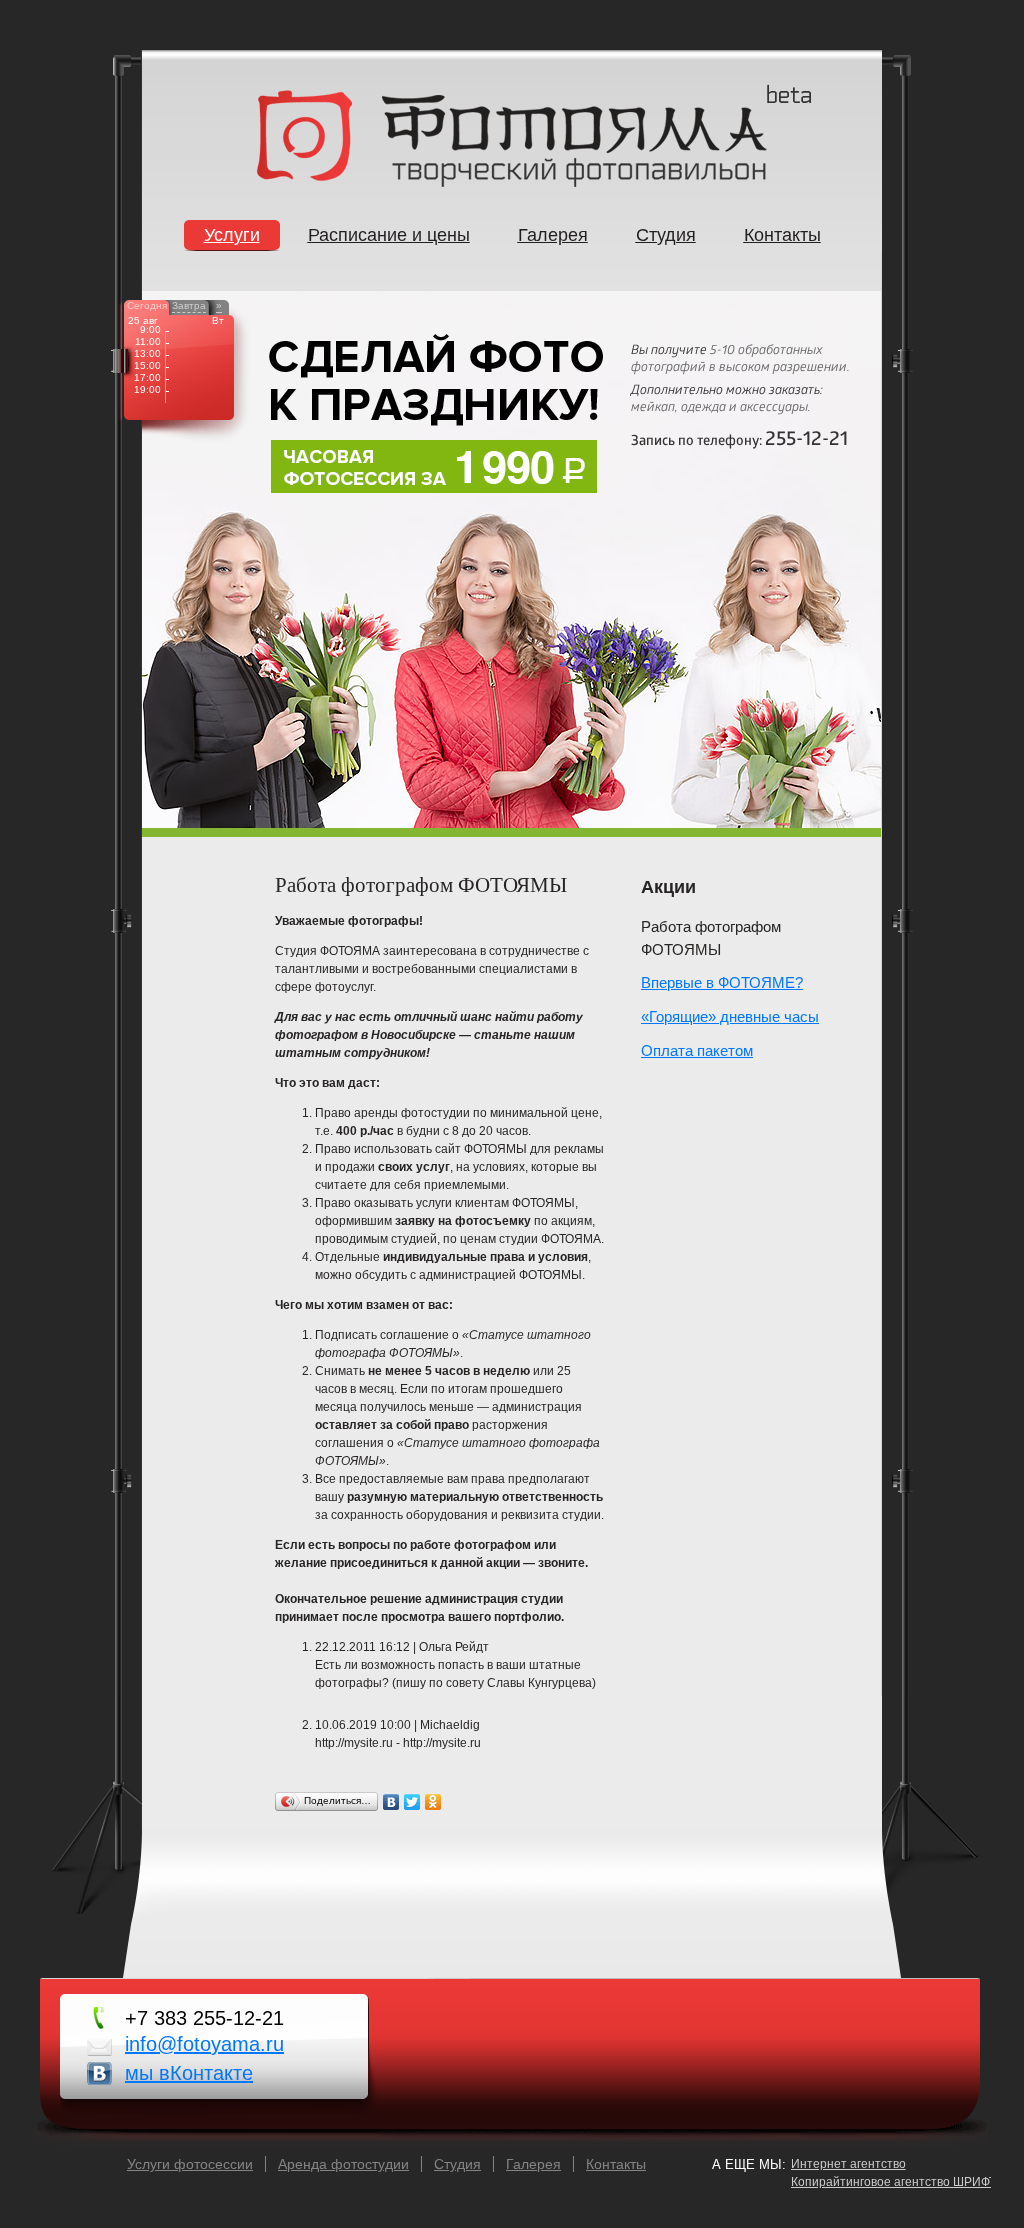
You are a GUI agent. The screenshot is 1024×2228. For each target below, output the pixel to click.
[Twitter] (412, 1802)
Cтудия (457, 2164)
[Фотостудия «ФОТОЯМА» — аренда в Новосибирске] (512, 183)
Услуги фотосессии (190, 2164)
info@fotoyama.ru (204, 2044)
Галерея (533, 2164)
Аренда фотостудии (343, 2164)
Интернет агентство (848, 2164)
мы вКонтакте (189, 2073)
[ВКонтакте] (391, 1802)
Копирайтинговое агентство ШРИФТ (893, 2182)
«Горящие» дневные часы (730, 1016)
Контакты (616, 2164)
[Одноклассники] (433, 1802)
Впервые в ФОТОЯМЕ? (722, 982)
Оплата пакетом (697, 1050)
